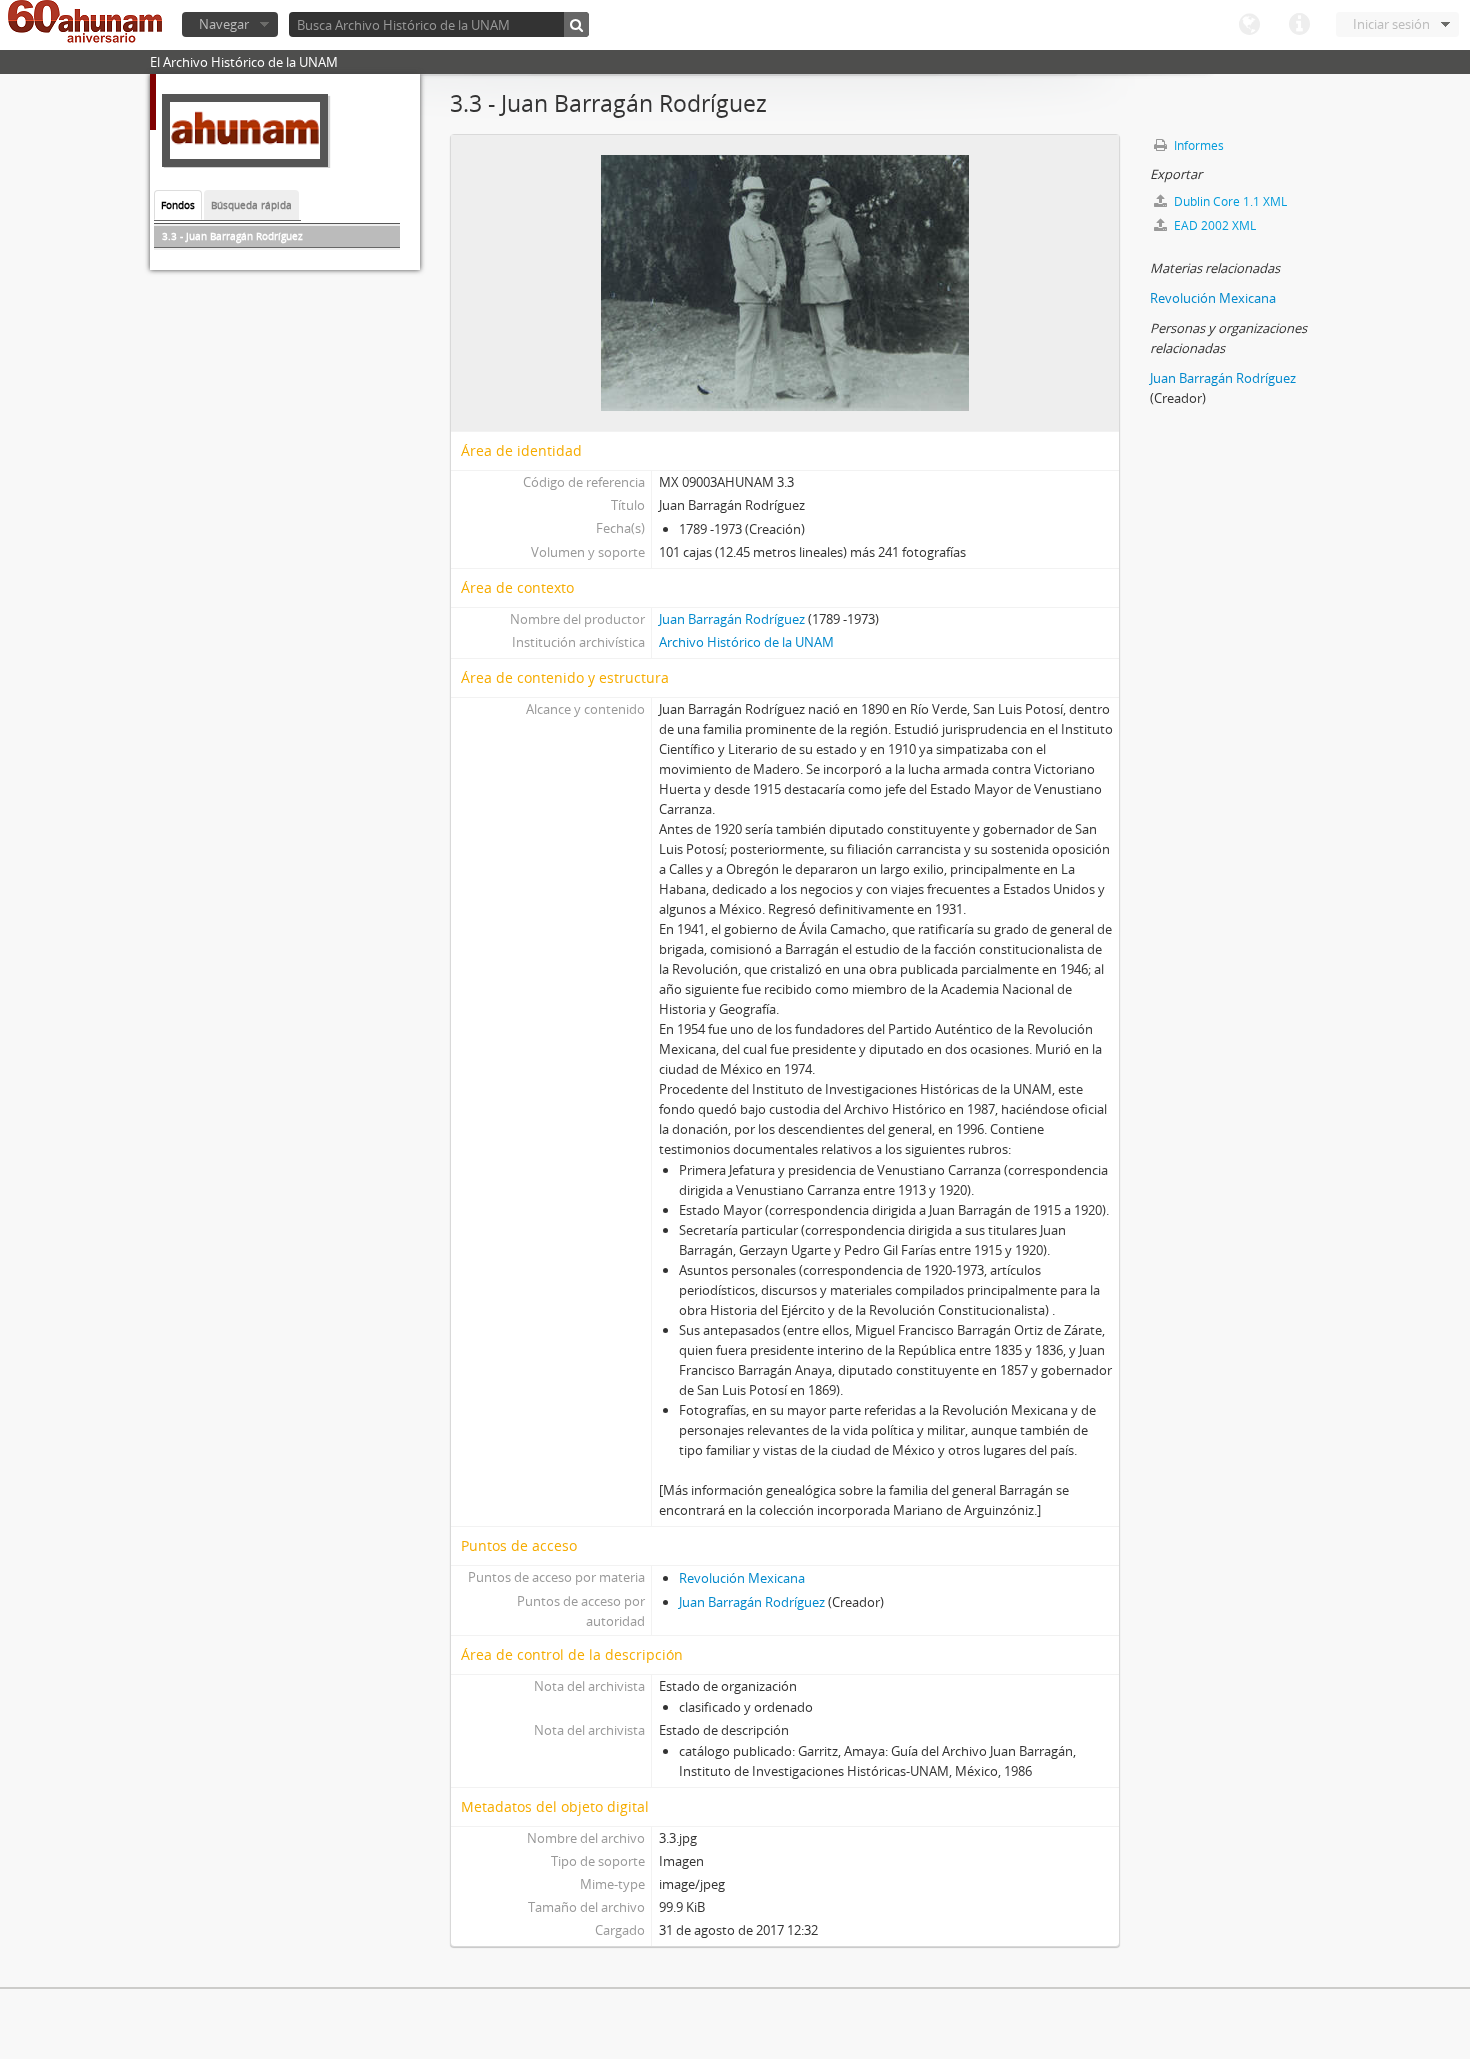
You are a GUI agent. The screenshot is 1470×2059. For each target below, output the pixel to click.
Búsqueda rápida (251, 205)
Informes (1197, 145)
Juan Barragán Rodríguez (732, 619)
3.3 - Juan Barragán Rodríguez (232, 236)
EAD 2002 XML (1213, 225)
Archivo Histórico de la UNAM (746, 642)
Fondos (178, 205)
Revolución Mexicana (742, 1578)
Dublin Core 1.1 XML (1229, 201)
